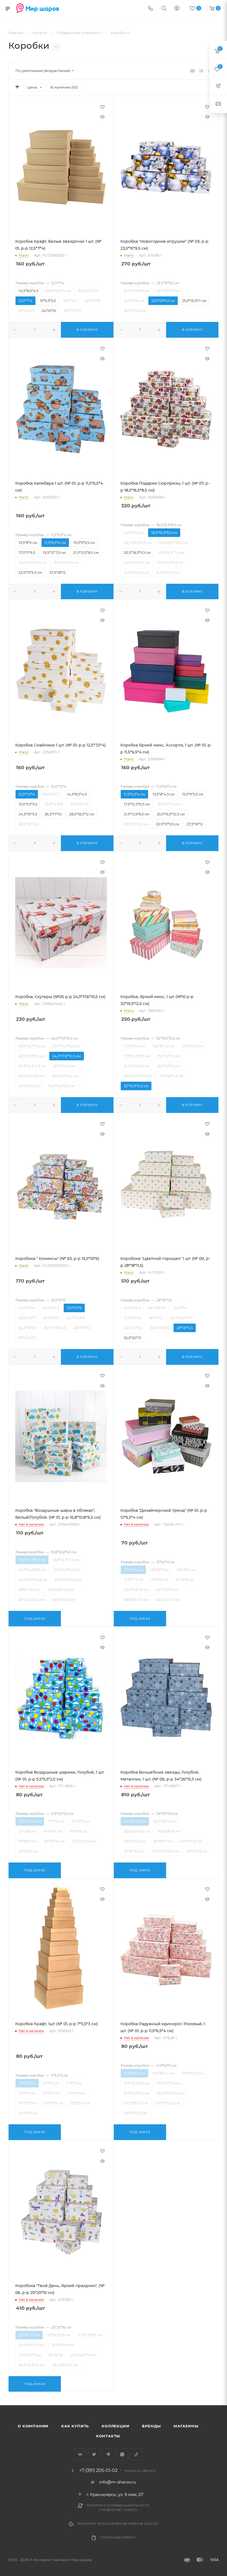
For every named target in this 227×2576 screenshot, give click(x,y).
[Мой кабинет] (177, 9)
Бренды (151, 2426)
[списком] (201, 71)
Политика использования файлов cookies (118, 2524)
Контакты (108, 2436)
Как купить (75, 2426)
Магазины (186, 2426)
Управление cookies (118, 2510)
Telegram (108, 2454)
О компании (33, 2426)
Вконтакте (80, 2454)
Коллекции (115, 2426)
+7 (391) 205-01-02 (98, 2471)
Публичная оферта (118, 2538)
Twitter (94, 2454)
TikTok (136, 2454)
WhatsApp (122, 2454)
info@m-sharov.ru (118, 2482)
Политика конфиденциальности (118, 2506)
